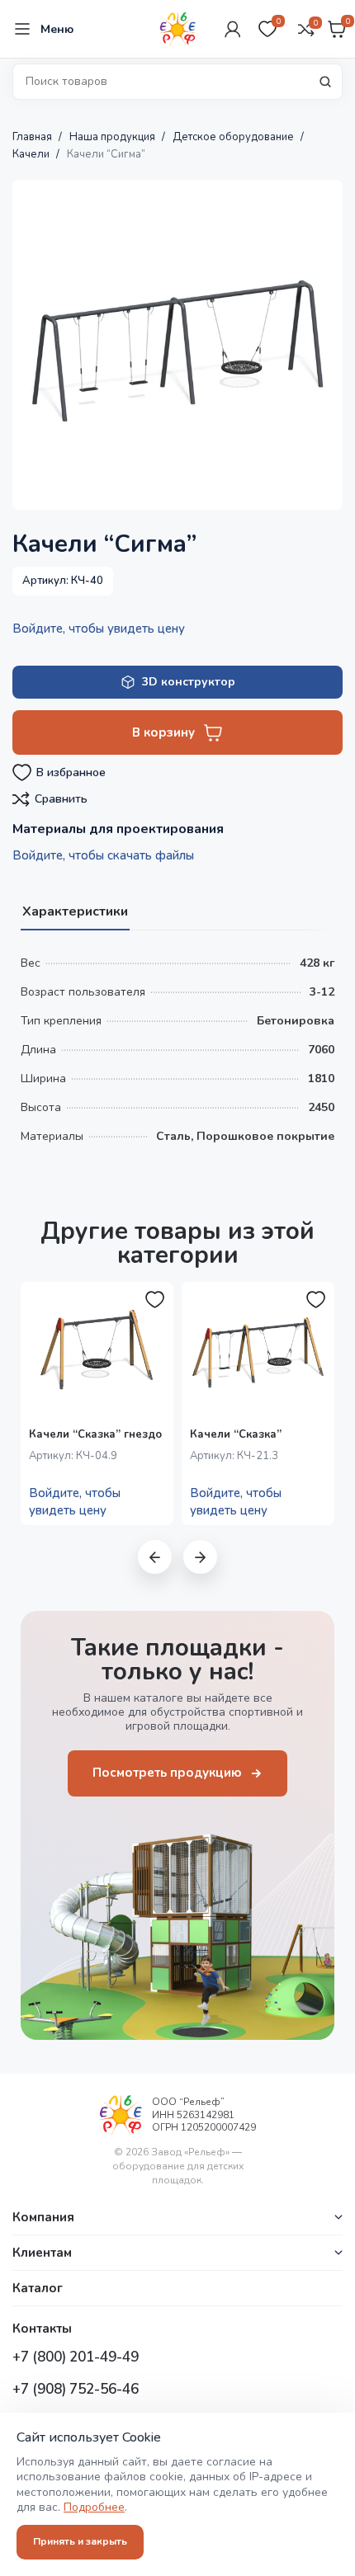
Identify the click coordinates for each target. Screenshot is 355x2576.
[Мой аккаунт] (233, 29)
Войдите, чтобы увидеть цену (99, 629)
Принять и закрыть (80, 2541)
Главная (33, 137)
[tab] (75, 910)
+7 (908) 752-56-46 (76, 2389)
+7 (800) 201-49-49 (76, 2357)
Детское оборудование (234, 137)
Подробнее (94, 2507)
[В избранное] (155, 1300)
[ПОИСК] (325, 82)
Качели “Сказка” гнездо (95, 1434)
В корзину (163, 732)
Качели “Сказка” (236, 1434)
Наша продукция (114, 137)
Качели (32, 154)
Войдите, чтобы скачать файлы (103, 855)
